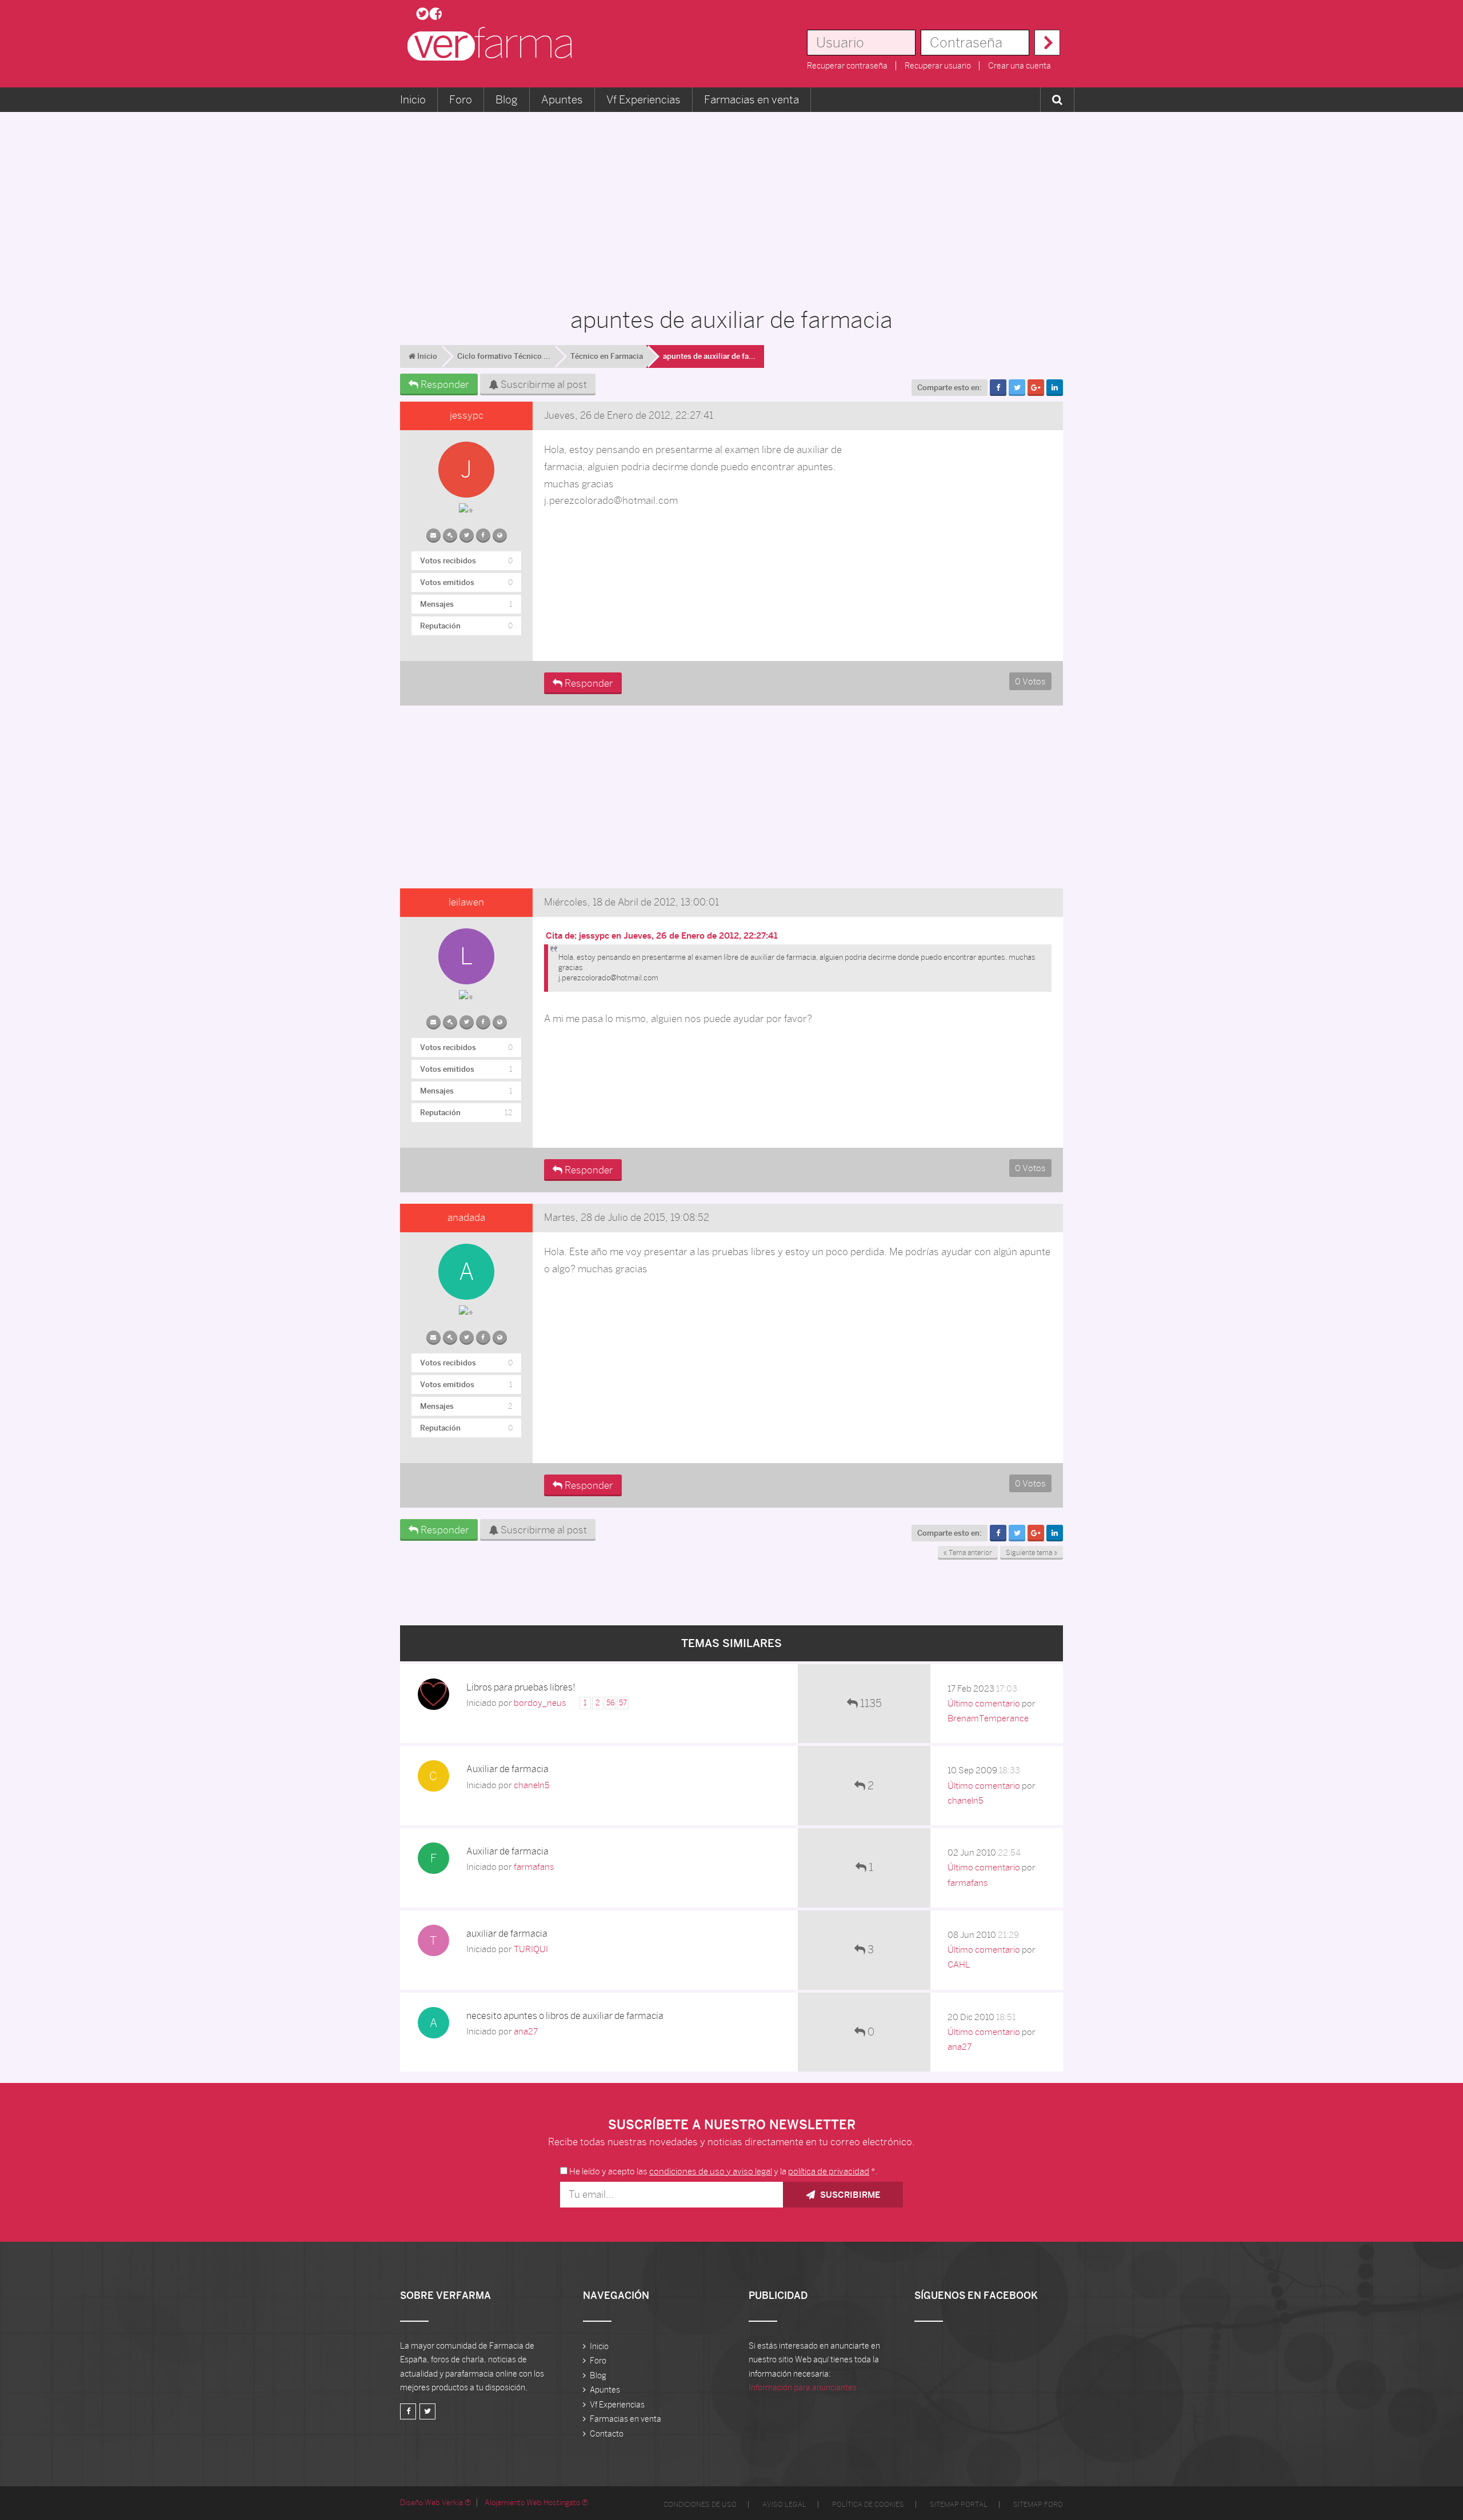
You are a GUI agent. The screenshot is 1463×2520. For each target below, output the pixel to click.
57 (623, 1703)
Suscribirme (849, 2195)
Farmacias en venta (752, 99)
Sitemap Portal (959, 2505)
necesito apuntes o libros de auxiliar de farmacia (565, 2016)
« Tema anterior (968, 1553)
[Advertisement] (731, 203)
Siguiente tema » (1032, 1553)
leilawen (466, 902)
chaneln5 (532, 1785)
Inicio (413, 99)
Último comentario (984, 1703)
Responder (444, 384)
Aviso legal (784, 2505)
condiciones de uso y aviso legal (711, 2171)
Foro (461, 99)
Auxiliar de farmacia (507, 1769)
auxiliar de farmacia (507, 1934)
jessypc (467, 415)
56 (611, 1703)
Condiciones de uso (700, 2505)
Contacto (607, 2434)
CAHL (959, 1964)
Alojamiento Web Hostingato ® (536, 2503)
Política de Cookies (868, 2505)
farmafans (534, 1867)
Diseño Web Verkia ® (435, 2503)
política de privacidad (829, 2171)
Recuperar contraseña (847, 66)
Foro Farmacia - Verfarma (493, 44)
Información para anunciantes (803, 2387)
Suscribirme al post (543, 384)
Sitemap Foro (1038, 2505)
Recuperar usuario (938, 66)
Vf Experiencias (643, 99)
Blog (507, 99)
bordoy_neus (540, 1703)
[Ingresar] (1047, 43)
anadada (466, 1217)
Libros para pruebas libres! (521, 1687)
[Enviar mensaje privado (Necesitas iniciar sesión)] (433, 533)
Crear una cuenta (1020, 66)
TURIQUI (531, 1949)
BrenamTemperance (988, 1718)
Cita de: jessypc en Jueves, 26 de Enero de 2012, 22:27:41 (662, 936)
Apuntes (562, 99)
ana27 (526, 2031)
